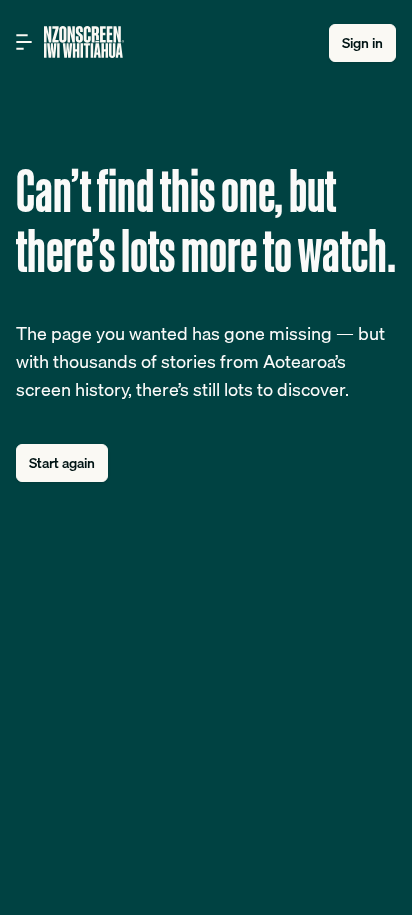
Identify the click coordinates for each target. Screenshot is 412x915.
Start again (62, 463)
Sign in (362, 43)
